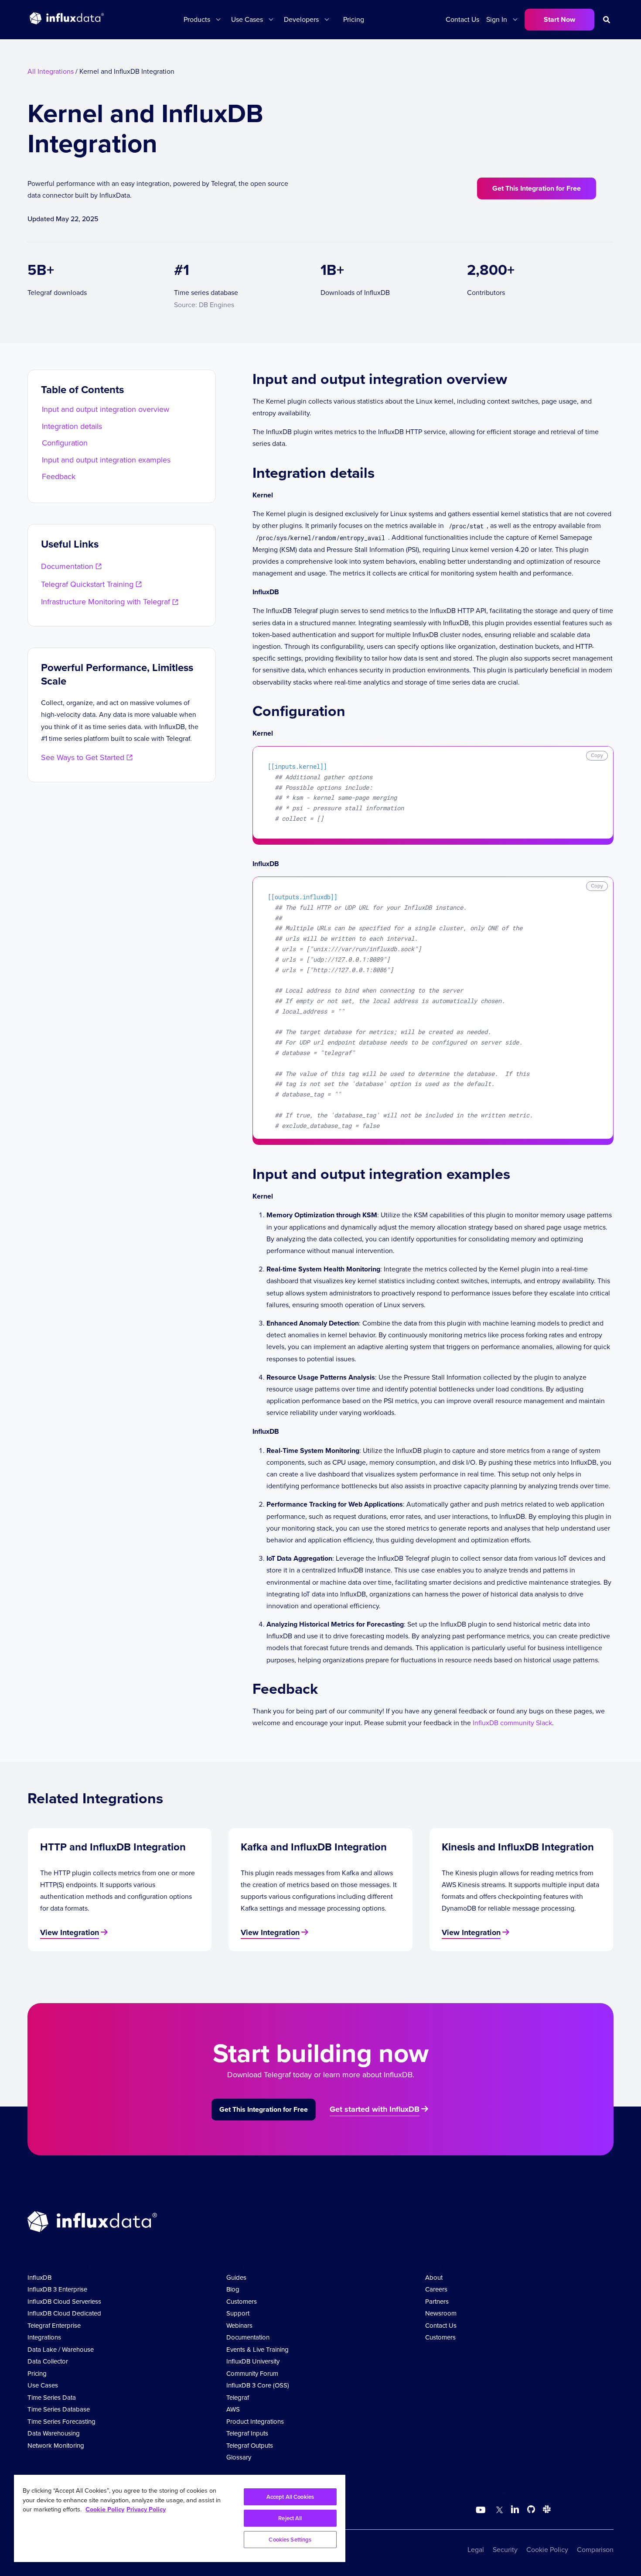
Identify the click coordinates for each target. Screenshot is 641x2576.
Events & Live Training (257, 2350)
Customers (242, 2302)
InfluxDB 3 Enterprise (57, 2289)
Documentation (248, 2337)
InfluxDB (39, 2278)
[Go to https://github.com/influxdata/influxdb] (531, 2511)
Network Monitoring (56, 2446)
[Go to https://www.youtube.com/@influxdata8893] (482, 2510)
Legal (476, 2550)
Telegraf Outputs (250, 2446)
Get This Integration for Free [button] (537, 188)
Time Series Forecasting (61, 2422)
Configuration (65, 443)
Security (505, 2550)
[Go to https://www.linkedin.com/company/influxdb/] (515, 2509)
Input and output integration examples (106, 460)
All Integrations (51, 71)
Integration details (72, 426)
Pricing (354, 19)
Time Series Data (52, 2398)
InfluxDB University (253, 2361)
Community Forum (252, 2374)
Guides (236, 2278)
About (434, 2278)
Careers (436, 2289)
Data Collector (48, 2361)
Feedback (59, 476)
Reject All (290, 2518)
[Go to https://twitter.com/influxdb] (498, 2511)
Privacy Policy (146, 2509)
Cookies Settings (290, 2540)
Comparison (595, 2550)
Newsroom (441, 2313)
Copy (597, 755)
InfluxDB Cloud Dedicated (64, 2313)
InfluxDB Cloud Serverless (64, 2302)
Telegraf (238, 2398)
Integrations (44, 2337)
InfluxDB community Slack (512, 1723)
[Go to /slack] (545, 2511)
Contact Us (462, 19)
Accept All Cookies (290, 2497)
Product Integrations (255, 2422)
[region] (180, 2518)
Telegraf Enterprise (54, 2326)
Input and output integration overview (106, 409)
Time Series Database (59, 2409)
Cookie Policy (547, 2550)
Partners (437, 2302)
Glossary (239, 2457)
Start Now (559, 19)
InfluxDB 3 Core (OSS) (258, 2385)
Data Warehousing (54, 2433)
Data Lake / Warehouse (61, 2350)
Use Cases (43, 2385)
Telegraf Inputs (247, 2433)
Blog (233, 2289)
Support (238, 2313)
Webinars (239, 2326)
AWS (233, 2409)
